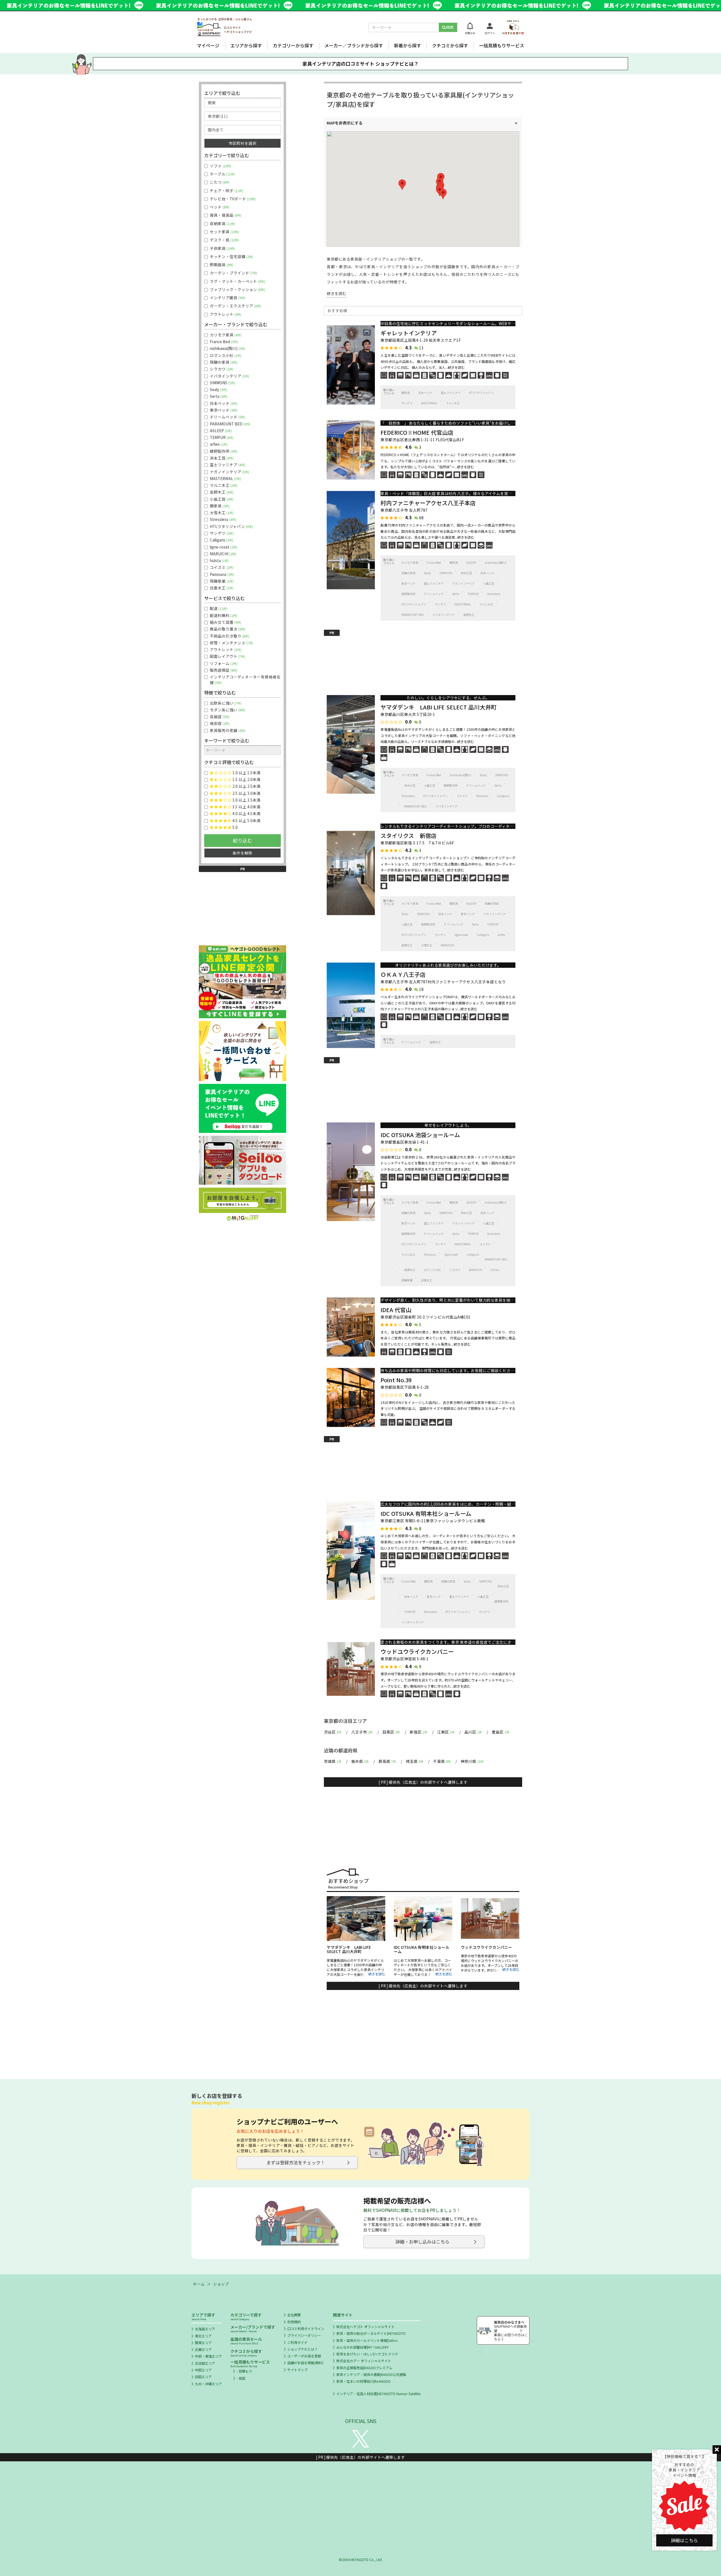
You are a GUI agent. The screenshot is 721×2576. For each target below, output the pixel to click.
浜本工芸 (466, 573)
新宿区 (419, 1732)
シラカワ (455, 1270)
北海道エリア (205, 2329)
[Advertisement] (423, 661)
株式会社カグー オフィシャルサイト (364, 2361)
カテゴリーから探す (293, 45)
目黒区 (391, 1732)
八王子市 (362, 1732)
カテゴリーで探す (246, 2316)
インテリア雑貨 (227, 298)
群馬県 (387, 1761)
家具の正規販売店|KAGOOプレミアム (364, 2368)
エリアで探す (203, 2316)
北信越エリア (205, 2363)
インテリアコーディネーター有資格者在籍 (245, 680)
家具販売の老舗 (227, 730)
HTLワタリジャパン (481, 393)
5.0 (235, 827)
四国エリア (203, 2377)
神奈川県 (472, 1761)
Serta (456, 594)
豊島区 (500, 1732)
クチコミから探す (450, 45)
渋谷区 (333, 1732)
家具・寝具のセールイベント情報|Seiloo (367, 2340)
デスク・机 (224, 240)
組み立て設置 (225, 622)
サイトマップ (297, 2370)
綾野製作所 (408, 594)
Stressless (494, 594)
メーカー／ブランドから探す (354, 45)
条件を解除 (242, 853)
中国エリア (203, 2370)
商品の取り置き (227, 629)
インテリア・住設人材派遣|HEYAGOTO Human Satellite (378, 2394)
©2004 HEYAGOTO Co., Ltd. (361, 2560)
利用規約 (294, 2322)
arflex (501, 935)
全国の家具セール (246, 2341)
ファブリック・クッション (237, 289)
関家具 (406, 393)
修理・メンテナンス (231, 643)
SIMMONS (446, 573)
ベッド (219, 207)
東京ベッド (408, 583)
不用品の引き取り (229, 636)
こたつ (219, 182)
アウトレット (225, 314)
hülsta (495, 1270)
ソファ (220, 166)
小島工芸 (489, 583)
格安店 (219, 723)
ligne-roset (461, 935)
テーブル (222, 174)
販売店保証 (223, 670)
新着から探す (408, 45)
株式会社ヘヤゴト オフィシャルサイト (365, 2327)
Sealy (427, 573)
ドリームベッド (434, 594)
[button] (402, 185)
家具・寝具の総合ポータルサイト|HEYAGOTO (371, 2333)
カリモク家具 (410, 563)
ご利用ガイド (297, 2342)
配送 (218, 608)
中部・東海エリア (208, 2356)
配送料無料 (223, 615)
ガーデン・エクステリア (235, 306)
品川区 (473, 1732)
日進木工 (427, 1280)
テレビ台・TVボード (232, 199)
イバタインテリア (444, 615)
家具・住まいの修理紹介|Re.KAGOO (363, 2381)
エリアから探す (246, 45)
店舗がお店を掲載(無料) (305, 2363)
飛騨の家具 (408, 573)
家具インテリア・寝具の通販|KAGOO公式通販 (371, 2374)
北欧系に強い (225, 703)
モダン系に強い (227, 710)
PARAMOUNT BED (413, 615)
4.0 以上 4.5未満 (246, 814)
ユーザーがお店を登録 (304, 2356)
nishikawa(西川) (496, 563)
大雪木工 (427, 945)
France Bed (434, 563)
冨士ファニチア (451, 393)
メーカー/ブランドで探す (253, 2328)
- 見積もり (244, 2371)
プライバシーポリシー (304, 2335)
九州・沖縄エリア (208, 2384)
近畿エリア (203, 2349)
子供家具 (222, 248)
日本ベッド (425, 393)
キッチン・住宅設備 (231, 257)
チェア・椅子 (226, 191)
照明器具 (221, 265)
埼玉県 (415, 1761)
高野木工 (469, 615)
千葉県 (442, 1761)
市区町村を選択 (242, 143)
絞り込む (242, 840)
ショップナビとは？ (302, 2349)
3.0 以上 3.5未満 (246, 800)
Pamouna (482, 796)
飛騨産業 (407, 1280)
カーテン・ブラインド (233, 273)
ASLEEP (471, 563)
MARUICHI (447, 945)
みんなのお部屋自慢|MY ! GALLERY (362, 2347)
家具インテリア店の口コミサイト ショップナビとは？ (360, 64)
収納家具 (222, 224)
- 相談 (241, 2378)
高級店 (219, 717)
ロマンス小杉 (432, 1270)
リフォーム (223, 663)
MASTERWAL (429, 403)
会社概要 (294, 2315)
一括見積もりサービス (502, 45)
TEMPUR (473, 594)
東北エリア (203, 2336)
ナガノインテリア (463, 583)
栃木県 (360, 1761)
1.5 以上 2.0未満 (246, 779)
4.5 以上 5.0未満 (246, 821)
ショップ (221, 2284)
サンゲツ (407, 403)
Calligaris (503, 796)
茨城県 (333, 1761)
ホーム (199, 2284)
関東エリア (203, 2343)
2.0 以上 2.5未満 (246, 786)
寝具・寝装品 (225, 215)
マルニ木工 (453, 403)
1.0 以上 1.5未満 (246, 773)
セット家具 (224, 232)
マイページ (208, 45)
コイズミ (462, 796)
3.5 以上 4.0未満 (246, 807)
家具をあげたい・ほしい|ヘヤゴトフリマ (367, 2354)
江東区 (446, 1732)
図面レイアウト (227, 656)
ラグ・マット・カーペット (237, 281)
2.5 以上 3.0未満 (246, 793)
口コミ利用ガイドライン (306, 2328)
